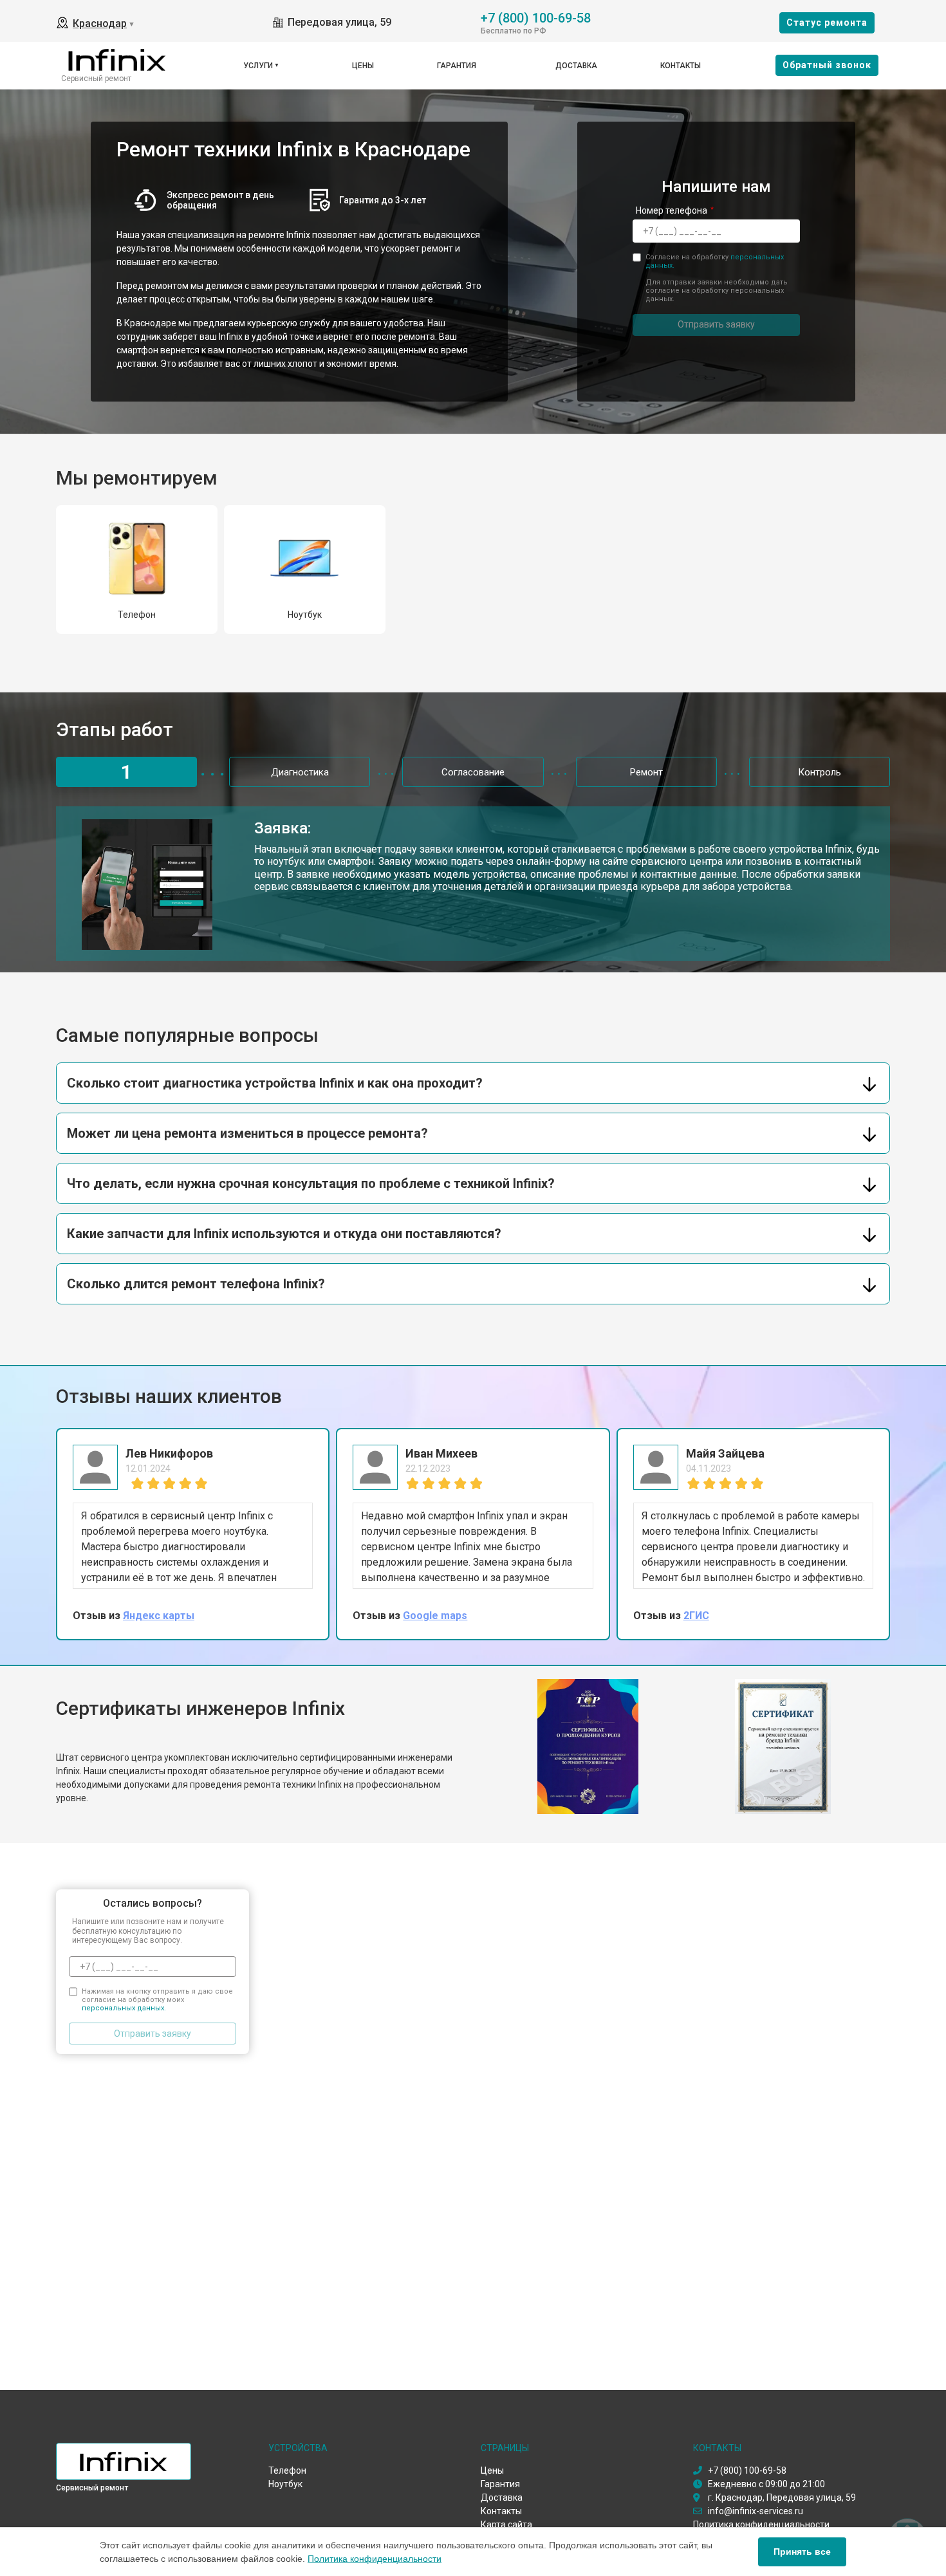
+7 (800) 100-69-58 (536, 17)
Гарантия (457, 66)
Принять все (802, 2552)
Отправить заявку (716, 324)
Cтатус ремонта (827, 23)
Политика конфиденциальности (375, 2559)
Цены (363, 66)
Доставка (576, 66)
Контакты (681, 66)
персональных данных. (124, 2008)
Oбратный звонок (827, 65)
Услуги (258, 66)
